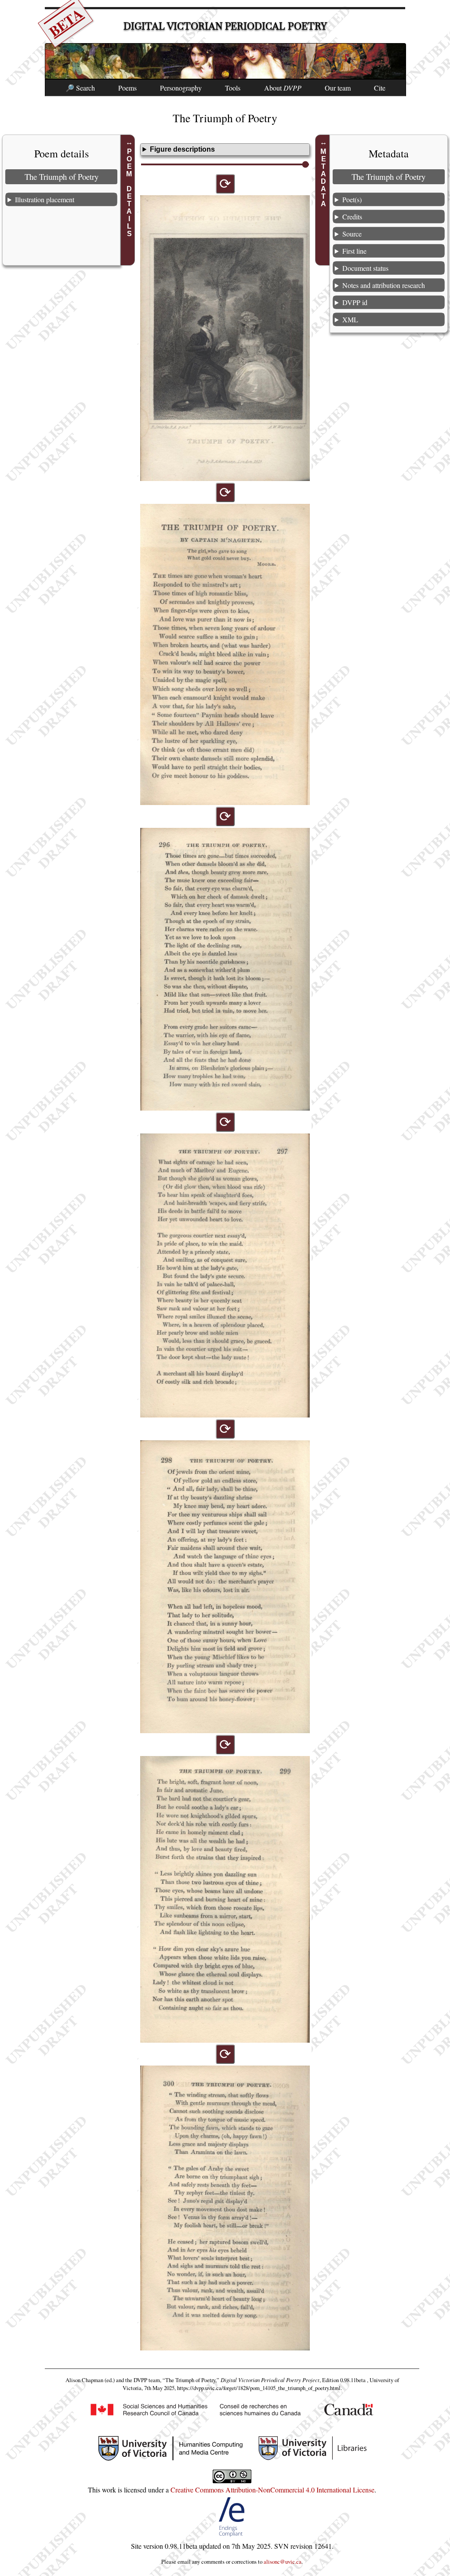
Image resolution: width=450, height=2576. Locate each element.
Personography (181, 88)
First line (354, 251)
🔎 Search (80, 88)
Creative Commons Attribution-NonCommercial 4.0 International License (272, 2490)
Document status (365, 268)
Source (352, 234)
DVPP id (355, 302)
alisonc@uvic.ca (283, 2561)
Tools (233, 88)
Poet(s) (352, 199)
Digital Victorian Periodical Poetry (225, 26)
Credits (352, 217)
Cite (380, 88)
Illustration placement (45, 199)
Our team (338, 88)
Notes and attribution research (384, 285)
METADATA (324, 178)
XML (350, 319)
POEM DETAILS (129, 193)
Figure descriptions (182, 149)
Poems (127, 88)
